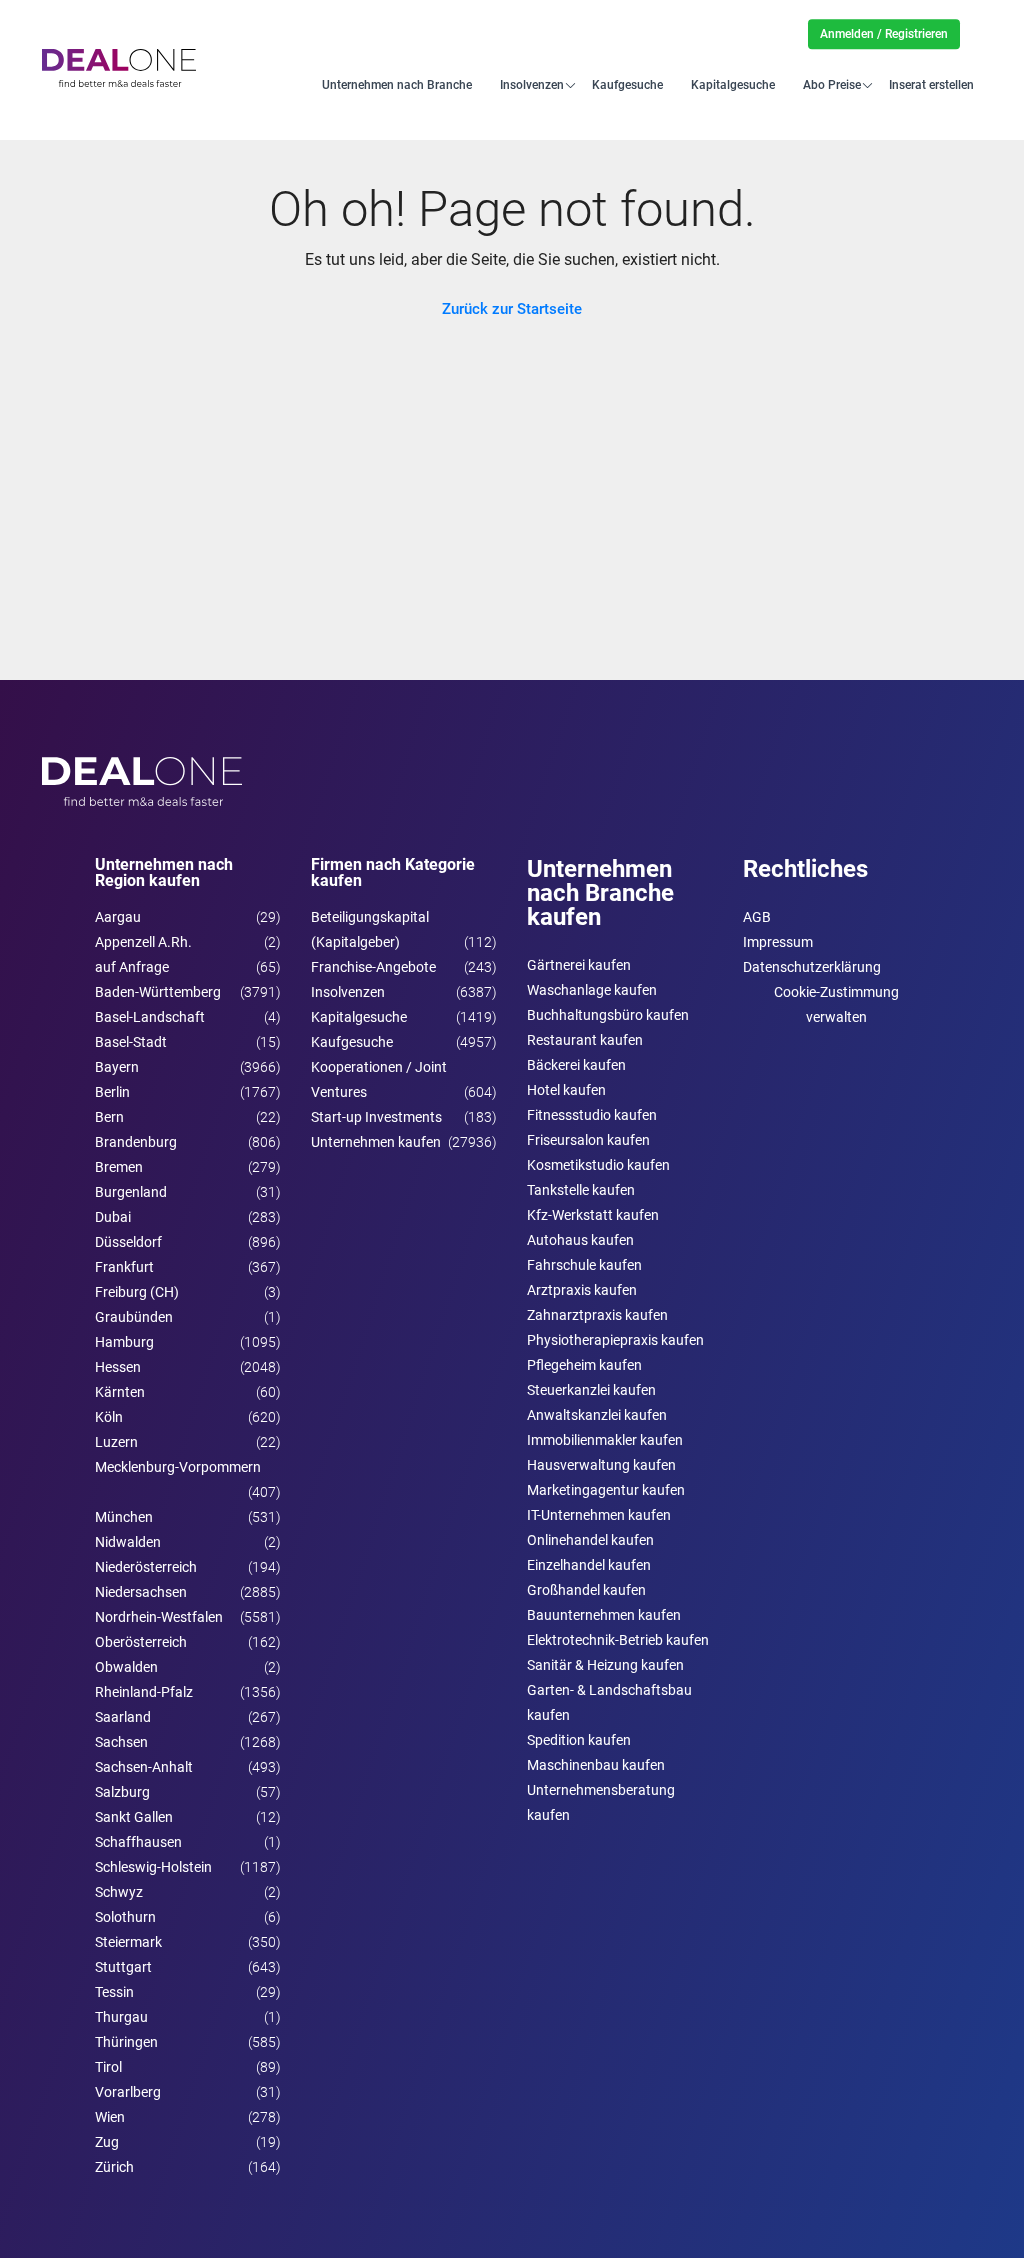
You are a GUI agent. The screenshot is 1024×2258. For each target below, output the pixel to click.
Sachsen (121, 1742)
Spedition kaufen (579, 1740)
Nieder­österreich (146, 1567)
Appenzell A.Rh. (143, 942)
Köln (109, 1417)
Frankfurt (124, 1267)
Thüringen (126, 2042)
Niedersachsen (141, 1592)
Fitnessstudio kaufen (592, 1115)
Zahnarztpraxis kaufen (597, 1315)
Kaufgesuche (627, 84)
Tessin (114, 1992)
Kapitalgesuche (733, 84)
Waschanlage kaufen (592, 990)
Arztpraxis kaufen (582, 1290)
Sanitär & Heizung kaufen (605, 1665)
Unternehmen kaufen (376, 1142)
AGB (757, 917)
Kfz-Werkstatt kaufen (593, 1215)
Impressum (778, 942)
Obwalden (126, 1667)
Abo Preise (832, 84)
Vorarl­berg (128, 2092)
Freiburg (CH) (137, 1292)
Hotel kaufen (566, 1090)
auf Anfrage (132, 967)
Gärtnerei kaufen (579, 965)
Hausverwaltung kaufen (601, 1465)
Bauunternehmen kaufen (604, 1615)
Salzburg (122, 1792)
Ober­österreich (141, 1642)
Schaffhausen (138, 1842)
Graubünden (134, 1317)
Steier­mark (128, 1942)
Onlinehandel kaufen (590, 1540)
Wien (110, 2117)
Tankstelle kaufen (581, 1190)
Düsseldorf (128, 1242)
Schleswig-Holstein (153, 1867)
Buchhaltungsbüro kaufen (608, 1015)
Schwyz (119, 1892)
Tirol (108, 2067)
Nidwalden (128, 1542)
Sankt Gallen (134, 1817)
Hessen (118, 1367)
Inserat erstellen (931, 84)
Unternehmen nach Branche (397, 84)
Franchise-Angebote (373, 967)
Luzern (116, 1442)
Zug (107, 2142)
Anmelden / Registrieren (884, 34)
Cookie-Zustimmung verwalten (836, 1004)
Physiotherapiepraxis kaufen (615, 1340)
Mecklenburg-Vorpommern (178, 1467)
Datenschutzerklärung (812, 967)
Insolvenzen (532, 84)
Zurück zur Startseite (512, 309)
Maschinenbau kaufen (596, 1765)
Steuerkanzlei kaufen (591, 1390)
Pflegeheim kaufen (584, 1365)
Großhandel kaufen (586, 1590)
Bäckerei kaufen (576, 1065)
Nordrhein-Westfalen (159, 1617)
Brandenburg (136, 1142)
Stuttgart (123, 1967)
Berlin (112, 1092)
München (124, 1517)
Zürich (114, 2167)
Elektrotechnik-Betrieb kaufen (618, 1640)
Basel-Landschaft (150, 1017)
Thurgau (121, 2017)
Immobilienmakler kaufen (605, 1440)
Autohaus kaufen (580, 1240)
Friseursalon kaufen (588, 1140)
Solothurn (125, 1917)
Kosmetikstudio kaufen (598, 1165)
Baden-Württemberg (158, 992)
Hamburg (124, 1342)
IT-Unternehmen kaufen (599, 1515)
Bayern (117, 1067)
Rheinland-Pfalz (144, 1692)
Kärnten (120, 1392)
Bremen (119, 1167)
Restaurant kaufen (585, 1040)
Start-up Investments (376, 1117)
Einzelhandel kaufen (589, 1565)
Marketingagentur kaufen (606, 1490)
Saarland (123, 1717)
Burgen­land (131, 1192)
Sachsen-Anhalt (144, 1767)
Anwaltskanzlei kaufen (597, 1415)
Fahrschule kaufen (584, 1265)
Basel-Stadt (131, 1042)
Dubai (113, 1217)
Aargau (118, 917)
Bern (109, 1117)
